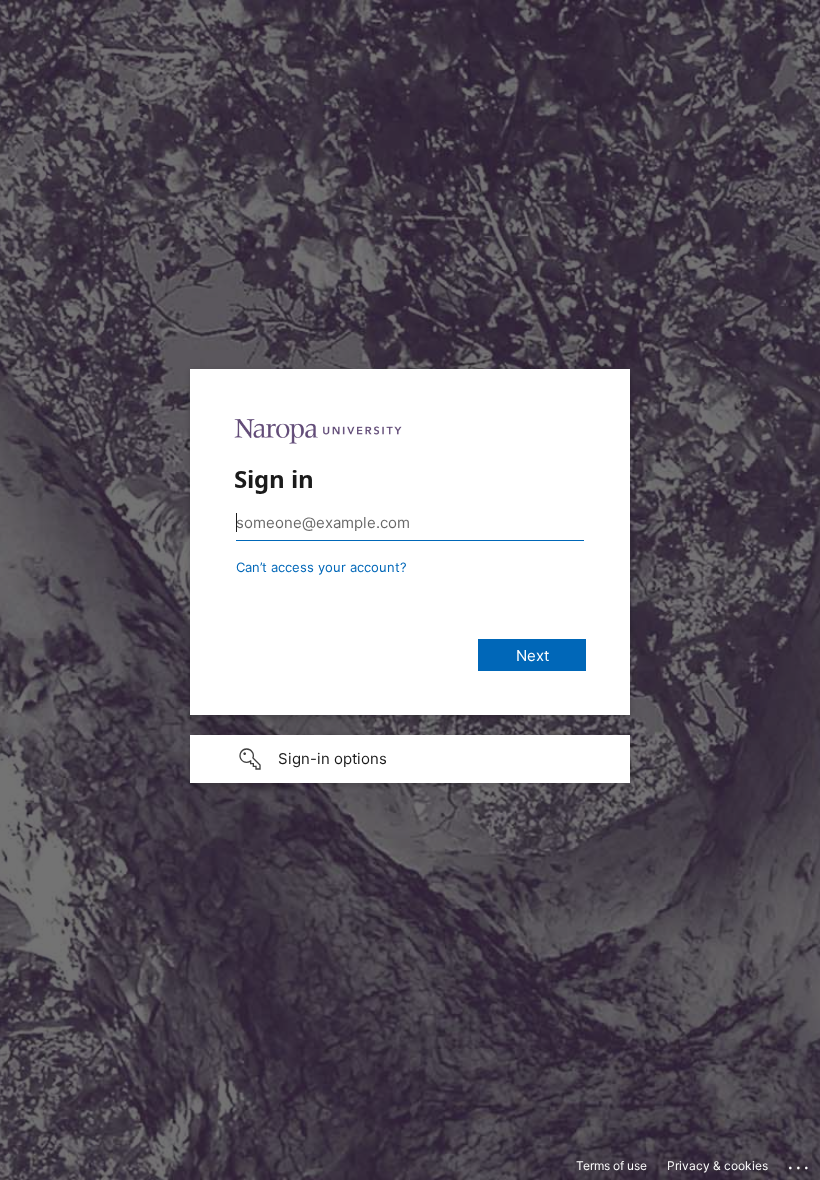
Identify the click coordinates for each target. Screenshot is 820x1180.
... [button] (800, 1163)
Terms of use (611, 1165)
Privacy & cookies (717, 1165)
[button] (410, 759)
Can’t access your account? (321, 567)
